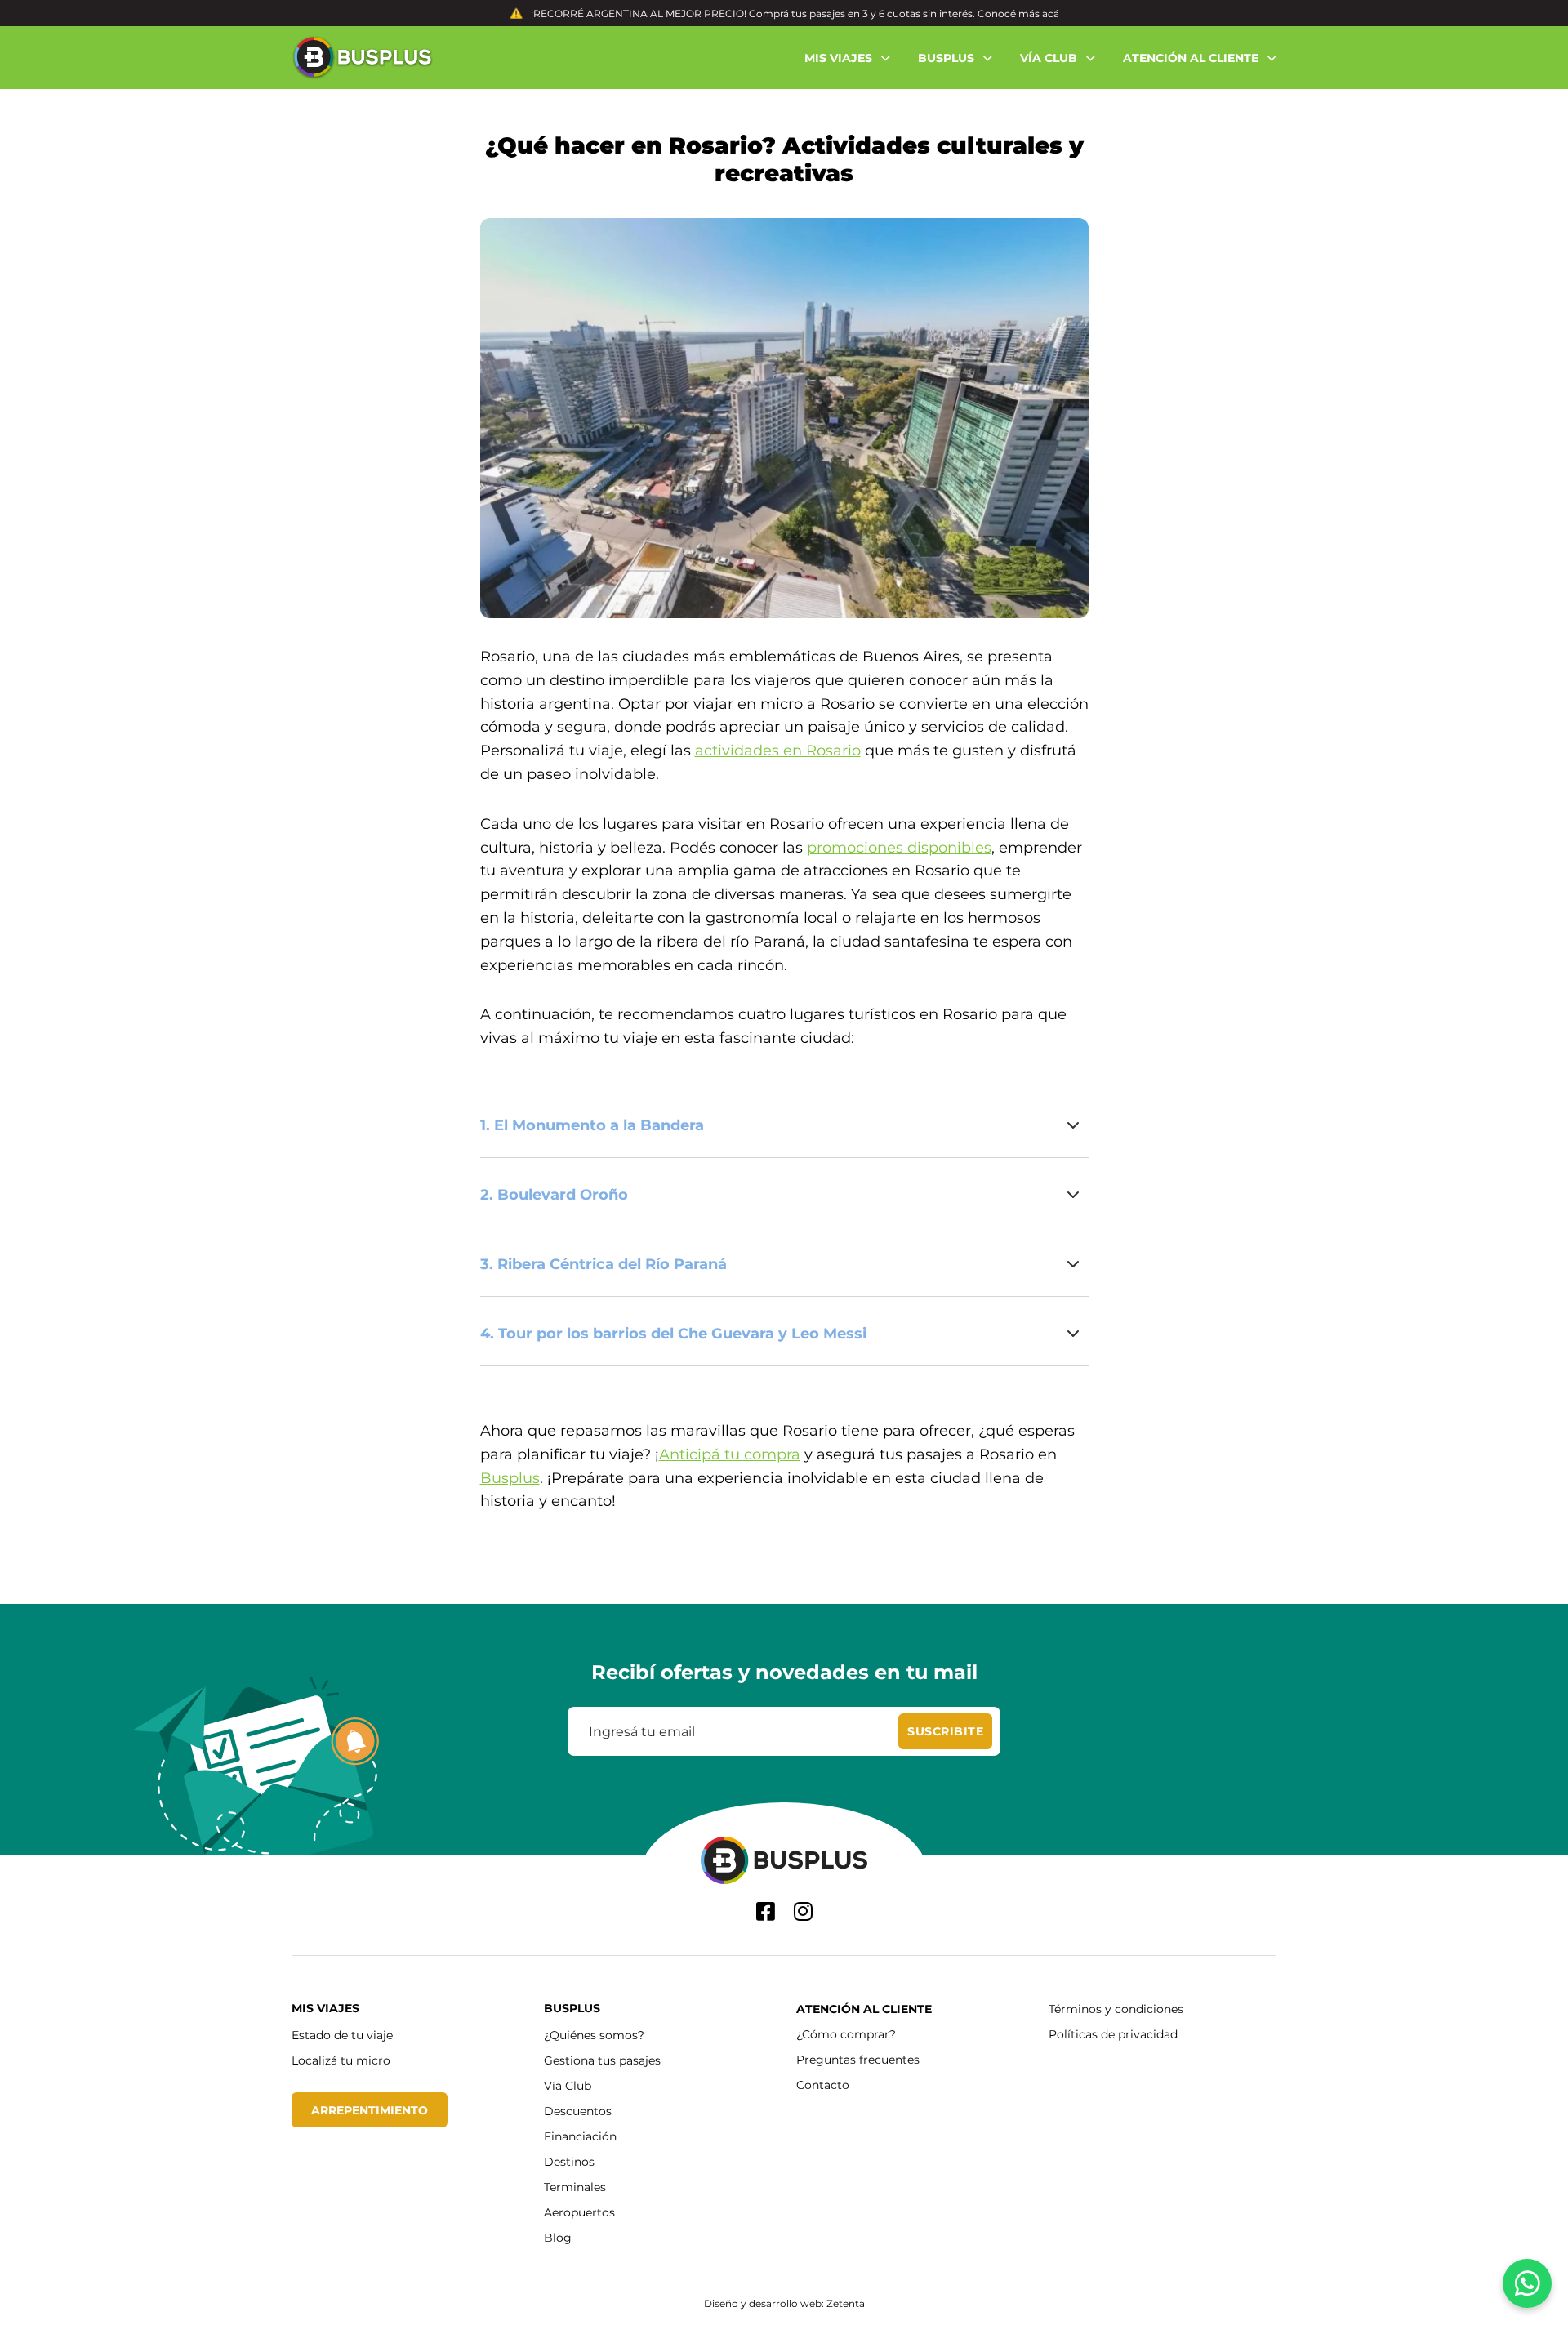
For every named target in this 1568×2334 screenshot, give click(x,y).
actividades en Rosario (778, 750)
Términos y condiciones (1116, 2009)
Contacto (823, 2085)
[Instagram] (803, 1911)
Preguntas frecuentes (858, 2059)
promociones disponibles (899, 847)
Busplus (510, 1477)
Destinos (569, 2161)
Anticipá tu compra (730, 1454)
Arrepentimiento (370, 2110)
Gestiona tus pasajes (602, 2060)
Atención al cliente (864, 2009)
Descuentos (578, 2111)
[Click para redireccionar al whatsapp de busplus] (1527, 2283)
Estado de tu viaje (342, 2035)
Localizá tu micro (341, 2060)
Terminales (575, 2187)
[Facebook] (766, 1911)
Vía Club (568, 2085)
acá (1051, 13)
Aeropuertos (579, 2212)
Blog (558, 2237)
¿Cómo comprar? (846, 2034)
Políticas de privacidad (1113, 2034)
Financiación (580, 2136)
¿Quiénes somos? (594, 2035)
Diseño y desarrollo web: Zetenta (784, 2303)
